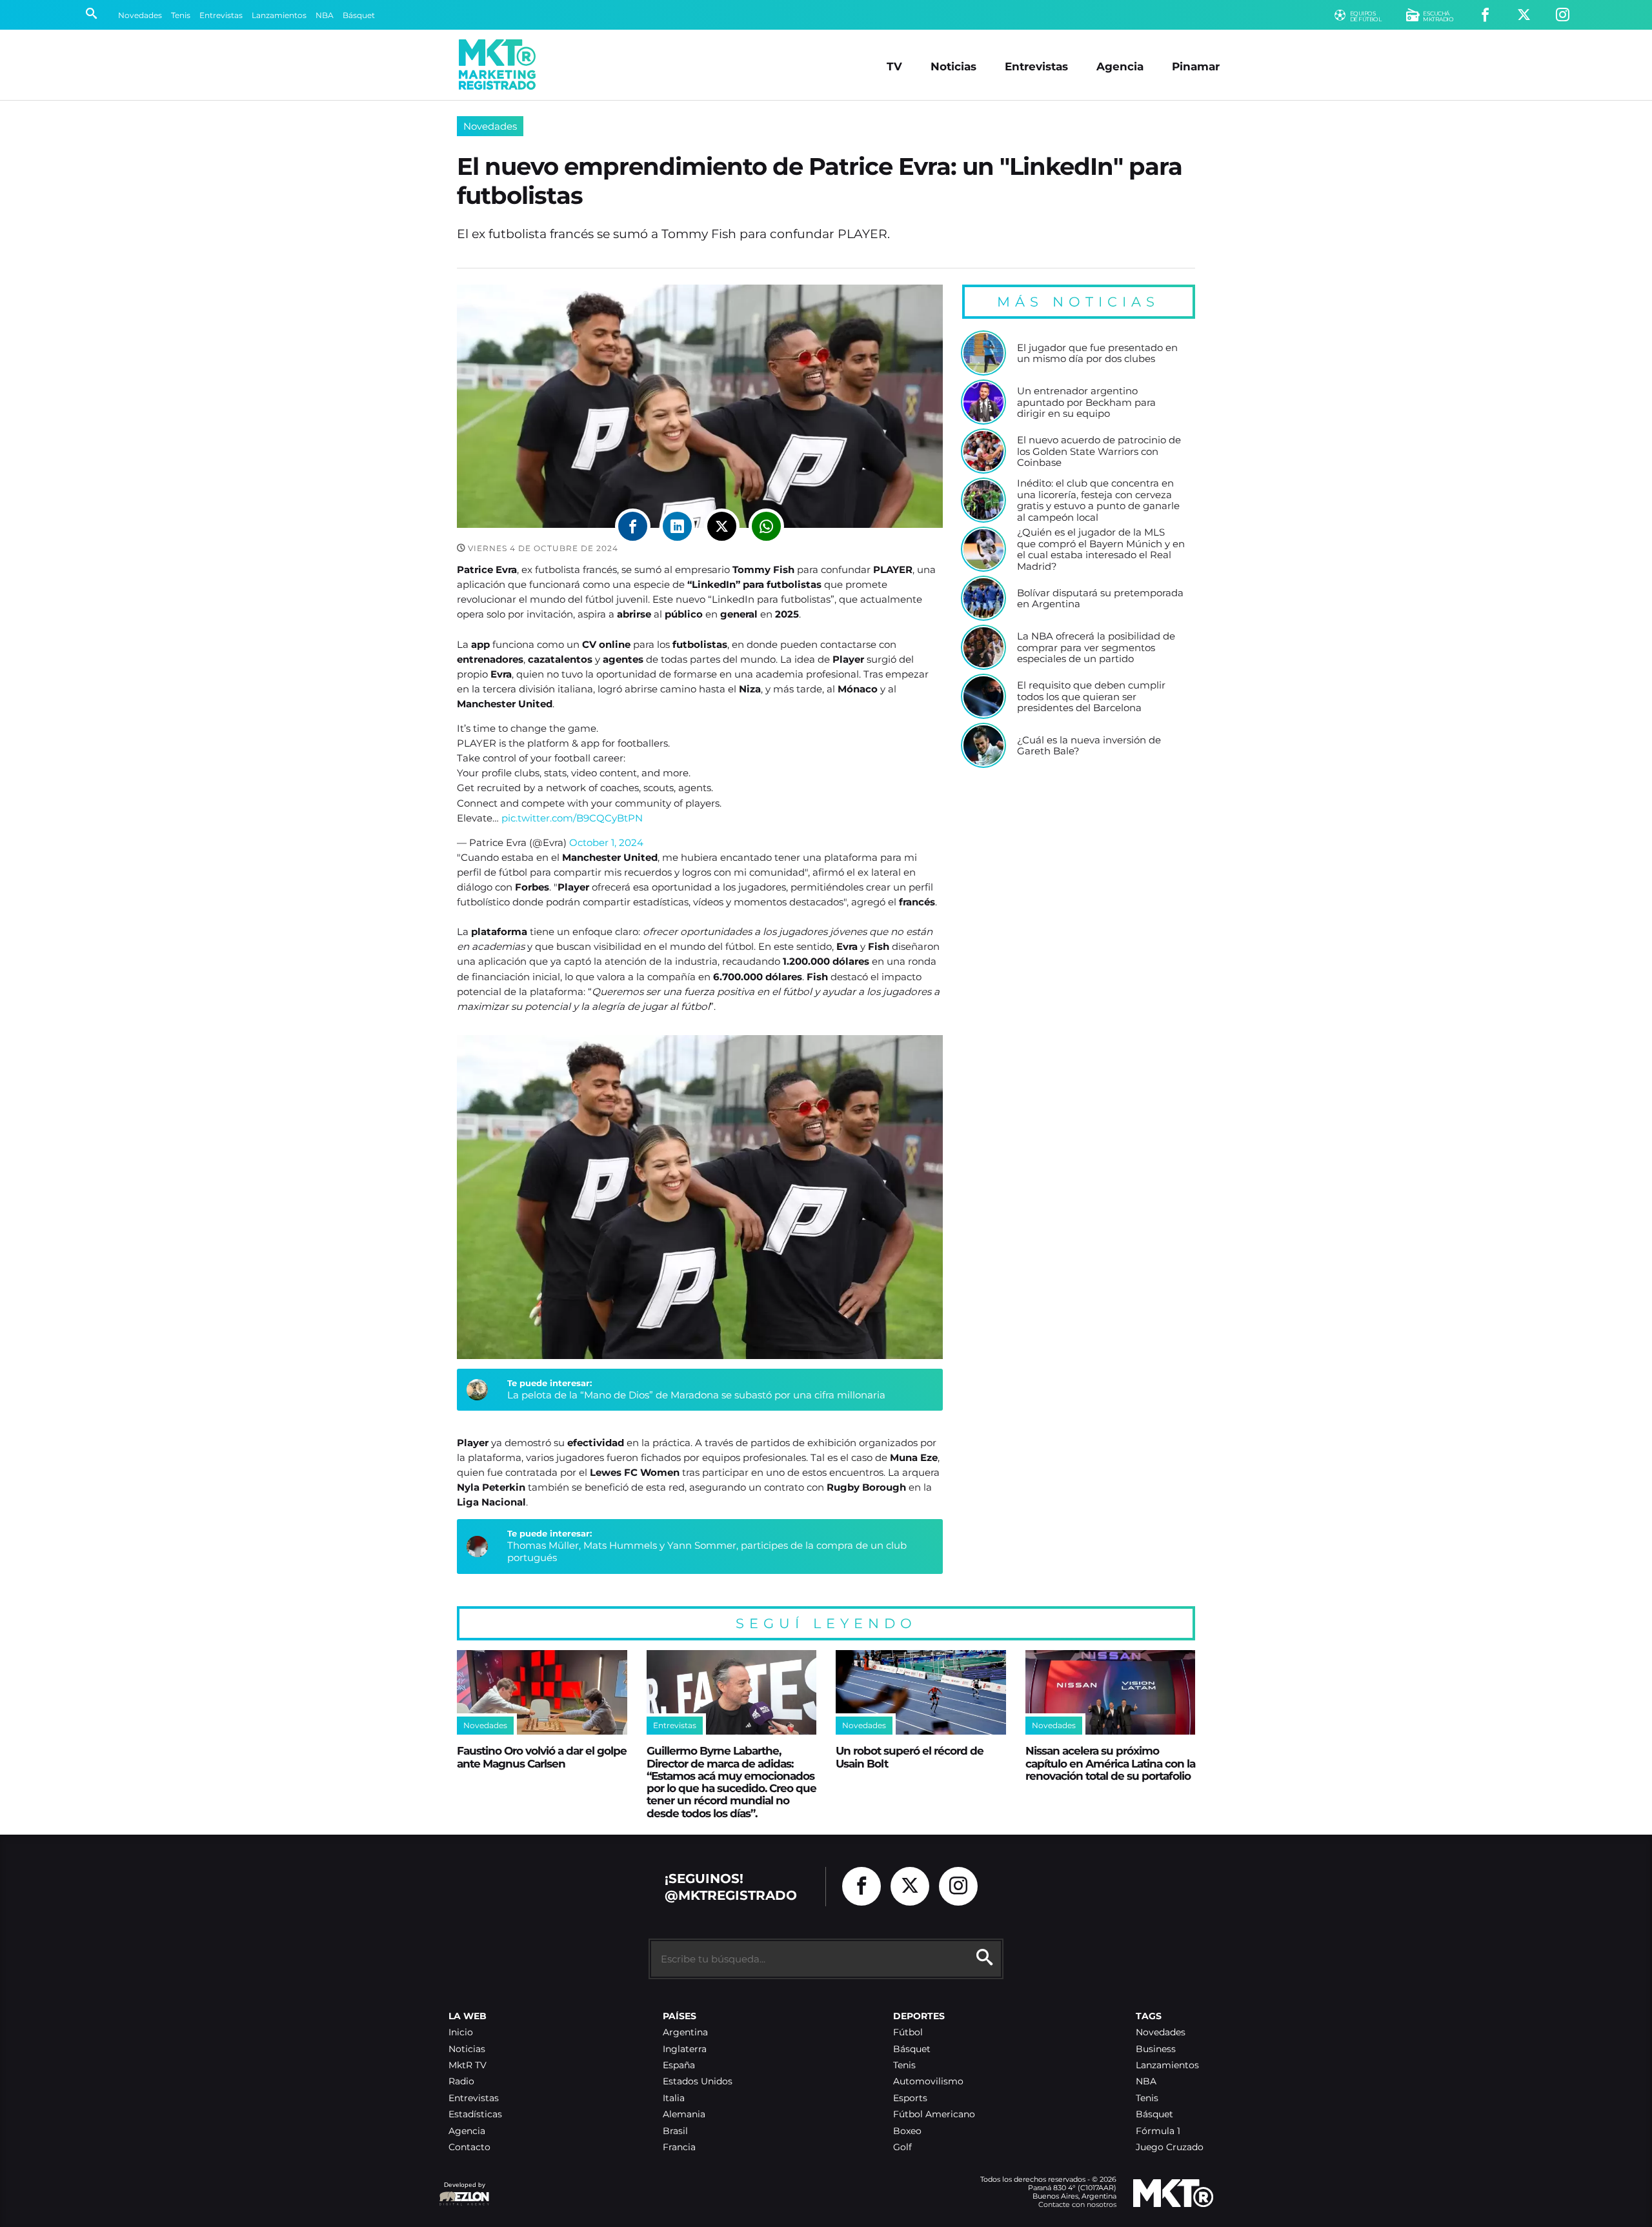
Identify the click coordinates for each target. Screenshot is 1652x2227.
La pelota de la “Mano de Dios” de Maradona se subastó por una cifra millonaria (696, 1395)
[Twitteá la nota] (722, 526)
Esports (910, 2098)
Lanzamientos (279, 15)
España (679, 2065)
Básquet (359, 15)
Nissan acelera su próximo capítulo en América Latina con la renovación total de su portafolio (1110, 1763)
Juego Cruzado (1170, 2147)
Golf (902, 2147)
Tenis (181, 15)
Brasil (675, 2131)
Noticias (953, 66)
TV (894, 66)
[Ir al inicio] (497, 65)
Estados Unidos (698, 2081)
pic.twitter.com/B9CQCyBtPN (572, 818)
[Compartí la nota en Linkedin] (677, 526)
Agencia (1120, 66)
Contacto (469, 2147)
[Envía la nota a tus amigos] (766, 526)
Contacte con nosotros (1077, 2204)
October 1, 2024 (606, 842)
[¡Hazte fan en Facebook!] (1485, 15)
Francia (679, 2147)
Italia (674, 2098)
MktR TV (468, 2065)
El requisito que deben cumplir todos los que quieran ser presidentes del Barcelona (1091, 697)
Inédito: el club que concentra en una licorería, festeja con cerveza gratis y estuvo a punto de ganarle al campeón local (1098, 500)
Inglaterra (685, 2049)
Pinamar (1196, 66)
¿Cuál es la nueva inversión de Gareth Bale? (1089, 746)
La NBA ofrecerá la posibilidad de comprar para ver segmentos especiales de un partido (1096, 648)
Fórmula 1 (1158, 2131)
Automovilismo (928, 2081)
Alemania (684, 2114)
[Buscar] (91, 15)
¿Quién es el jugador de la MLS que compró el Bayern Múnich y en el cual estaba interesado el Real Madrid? (1101, 549)
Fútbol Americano (934, 2114)
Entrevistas (221, 15)
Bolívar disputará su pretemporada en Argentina (1100, 599)
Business (1156, 2049)
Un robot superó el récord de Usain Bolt (910, 1757)
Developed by (462, 2191)
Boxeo (907, 2131)
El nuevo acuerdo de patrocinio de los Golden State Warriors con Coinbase (1099, 451)
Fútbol (908, 2032)
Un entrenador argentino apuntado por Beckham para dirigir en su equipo (1086, 402)
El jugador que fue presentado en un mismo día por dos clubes (1097, 353)
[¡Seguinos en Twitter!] (1524, 15)
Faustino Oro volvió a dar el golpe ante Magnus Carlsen (542, 1757)
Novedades (140, 15)
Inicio (461, 2032)
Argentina (685, 2032)
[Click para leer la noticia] (983, 353)
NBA (325, 15)
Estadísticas (475, 2114)
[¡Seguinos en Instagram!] (1563, 15)
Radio (461, 2081)
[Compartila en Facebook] (633, 526)
